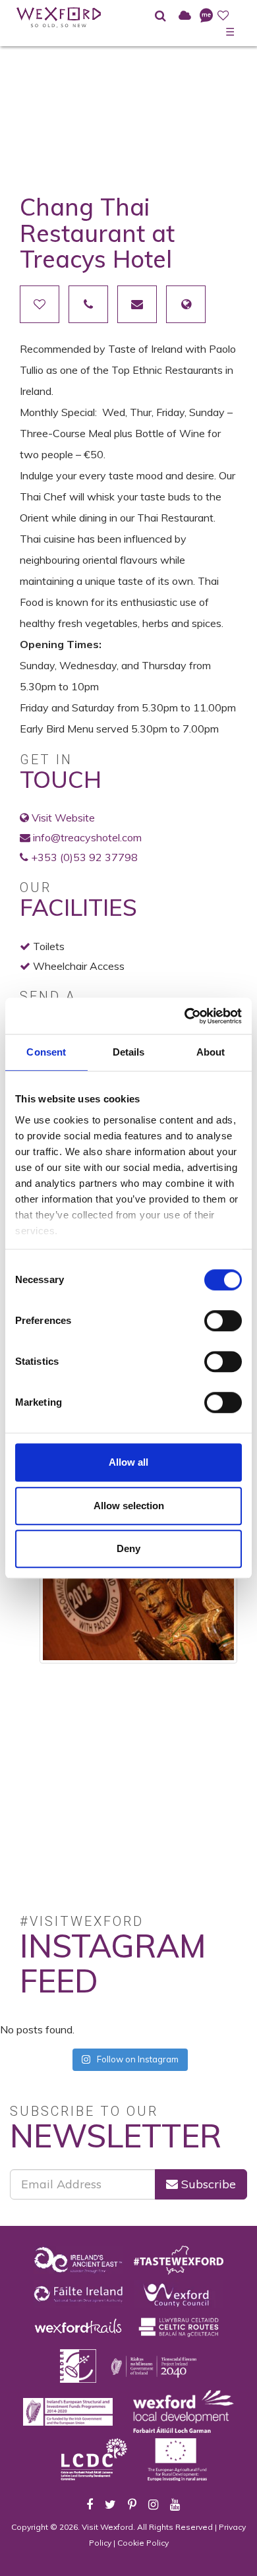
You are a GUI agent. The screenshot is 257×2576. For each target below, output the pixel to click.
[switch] (223, 1321)
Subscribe (207, 2184)
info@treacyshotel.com (87, 837)
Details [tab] (129, 1052)
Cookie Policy (143, 2543)
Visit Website (63, 818)
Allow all (128, 1462)
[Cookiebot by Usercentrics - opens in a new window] (185, 1016)
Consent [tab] (46, 1052)
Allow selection (129, 1506)
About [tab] (211, 1052)
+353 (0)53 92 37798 (84, 857)
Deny (128, 1548)
